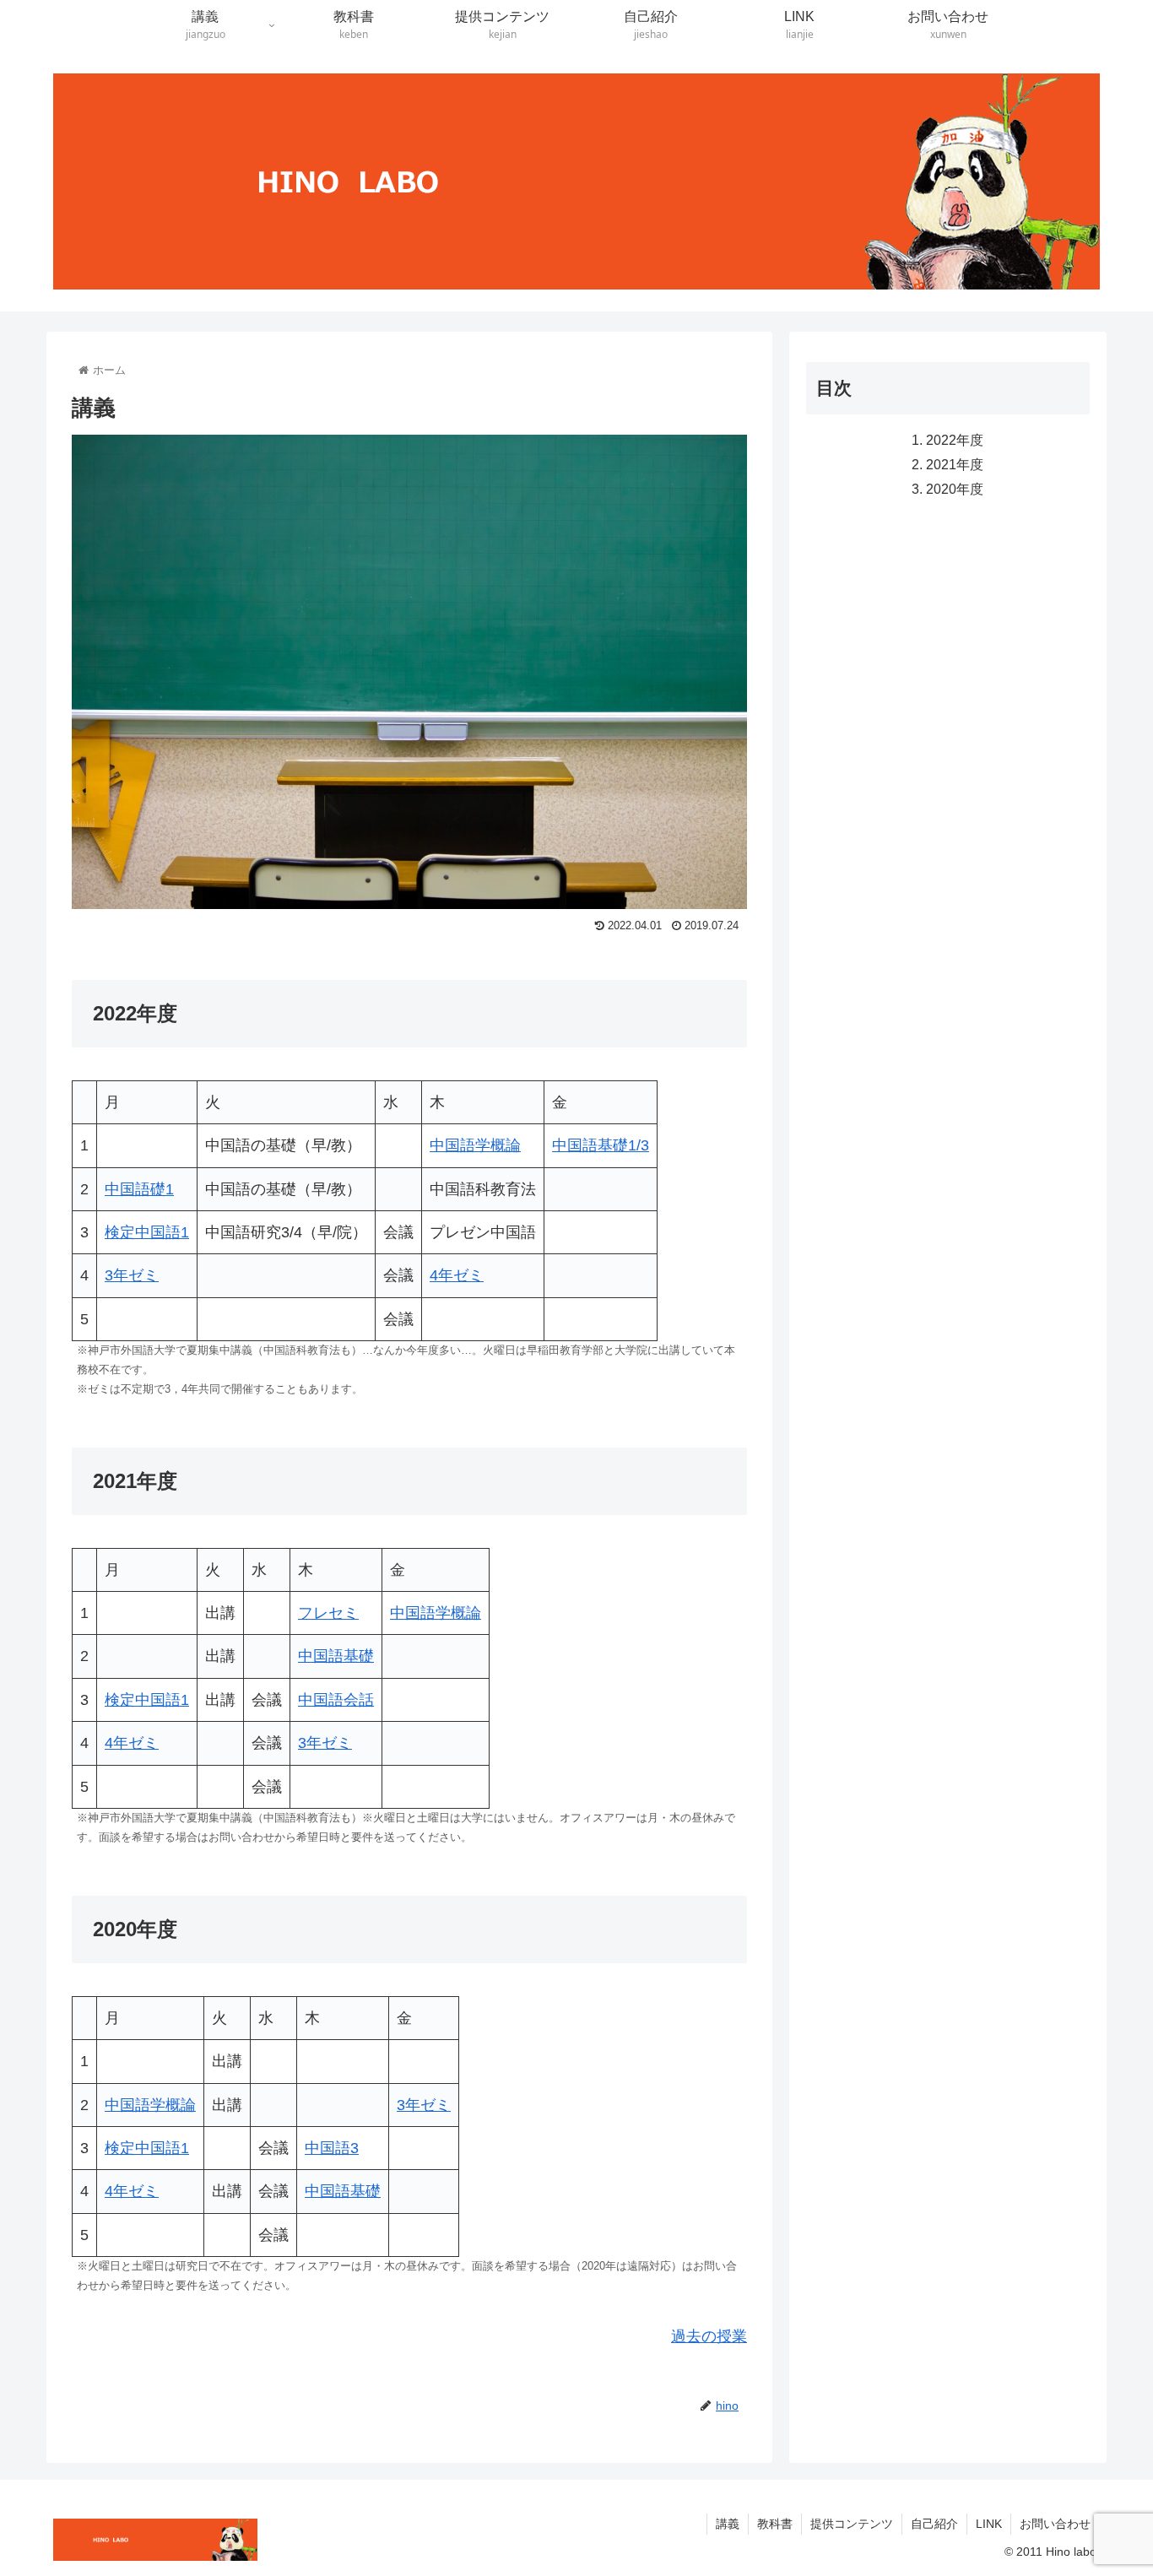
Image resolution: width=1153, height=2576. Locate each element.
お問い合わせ (1055, 2524)
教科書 (775, 2524)
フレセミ (328, 1613)
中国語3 (332, 2148)
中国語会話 (336, 1700)
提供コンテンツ (852, 2524)
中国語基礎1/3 (601, 1145)
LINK (989, 2524)
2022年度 (955, 440)
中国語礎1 (139, 1189)
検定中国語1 (147, 1232)
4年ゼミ (457, 1275)
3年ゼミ (132, 1275)
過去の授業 (709, 2336)
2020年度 (955, 490)
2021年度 (955, 464)
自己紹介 (934, 2524)
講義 (728, 2524)
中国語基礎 (336, 1656)
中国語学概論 (475, 1145)
